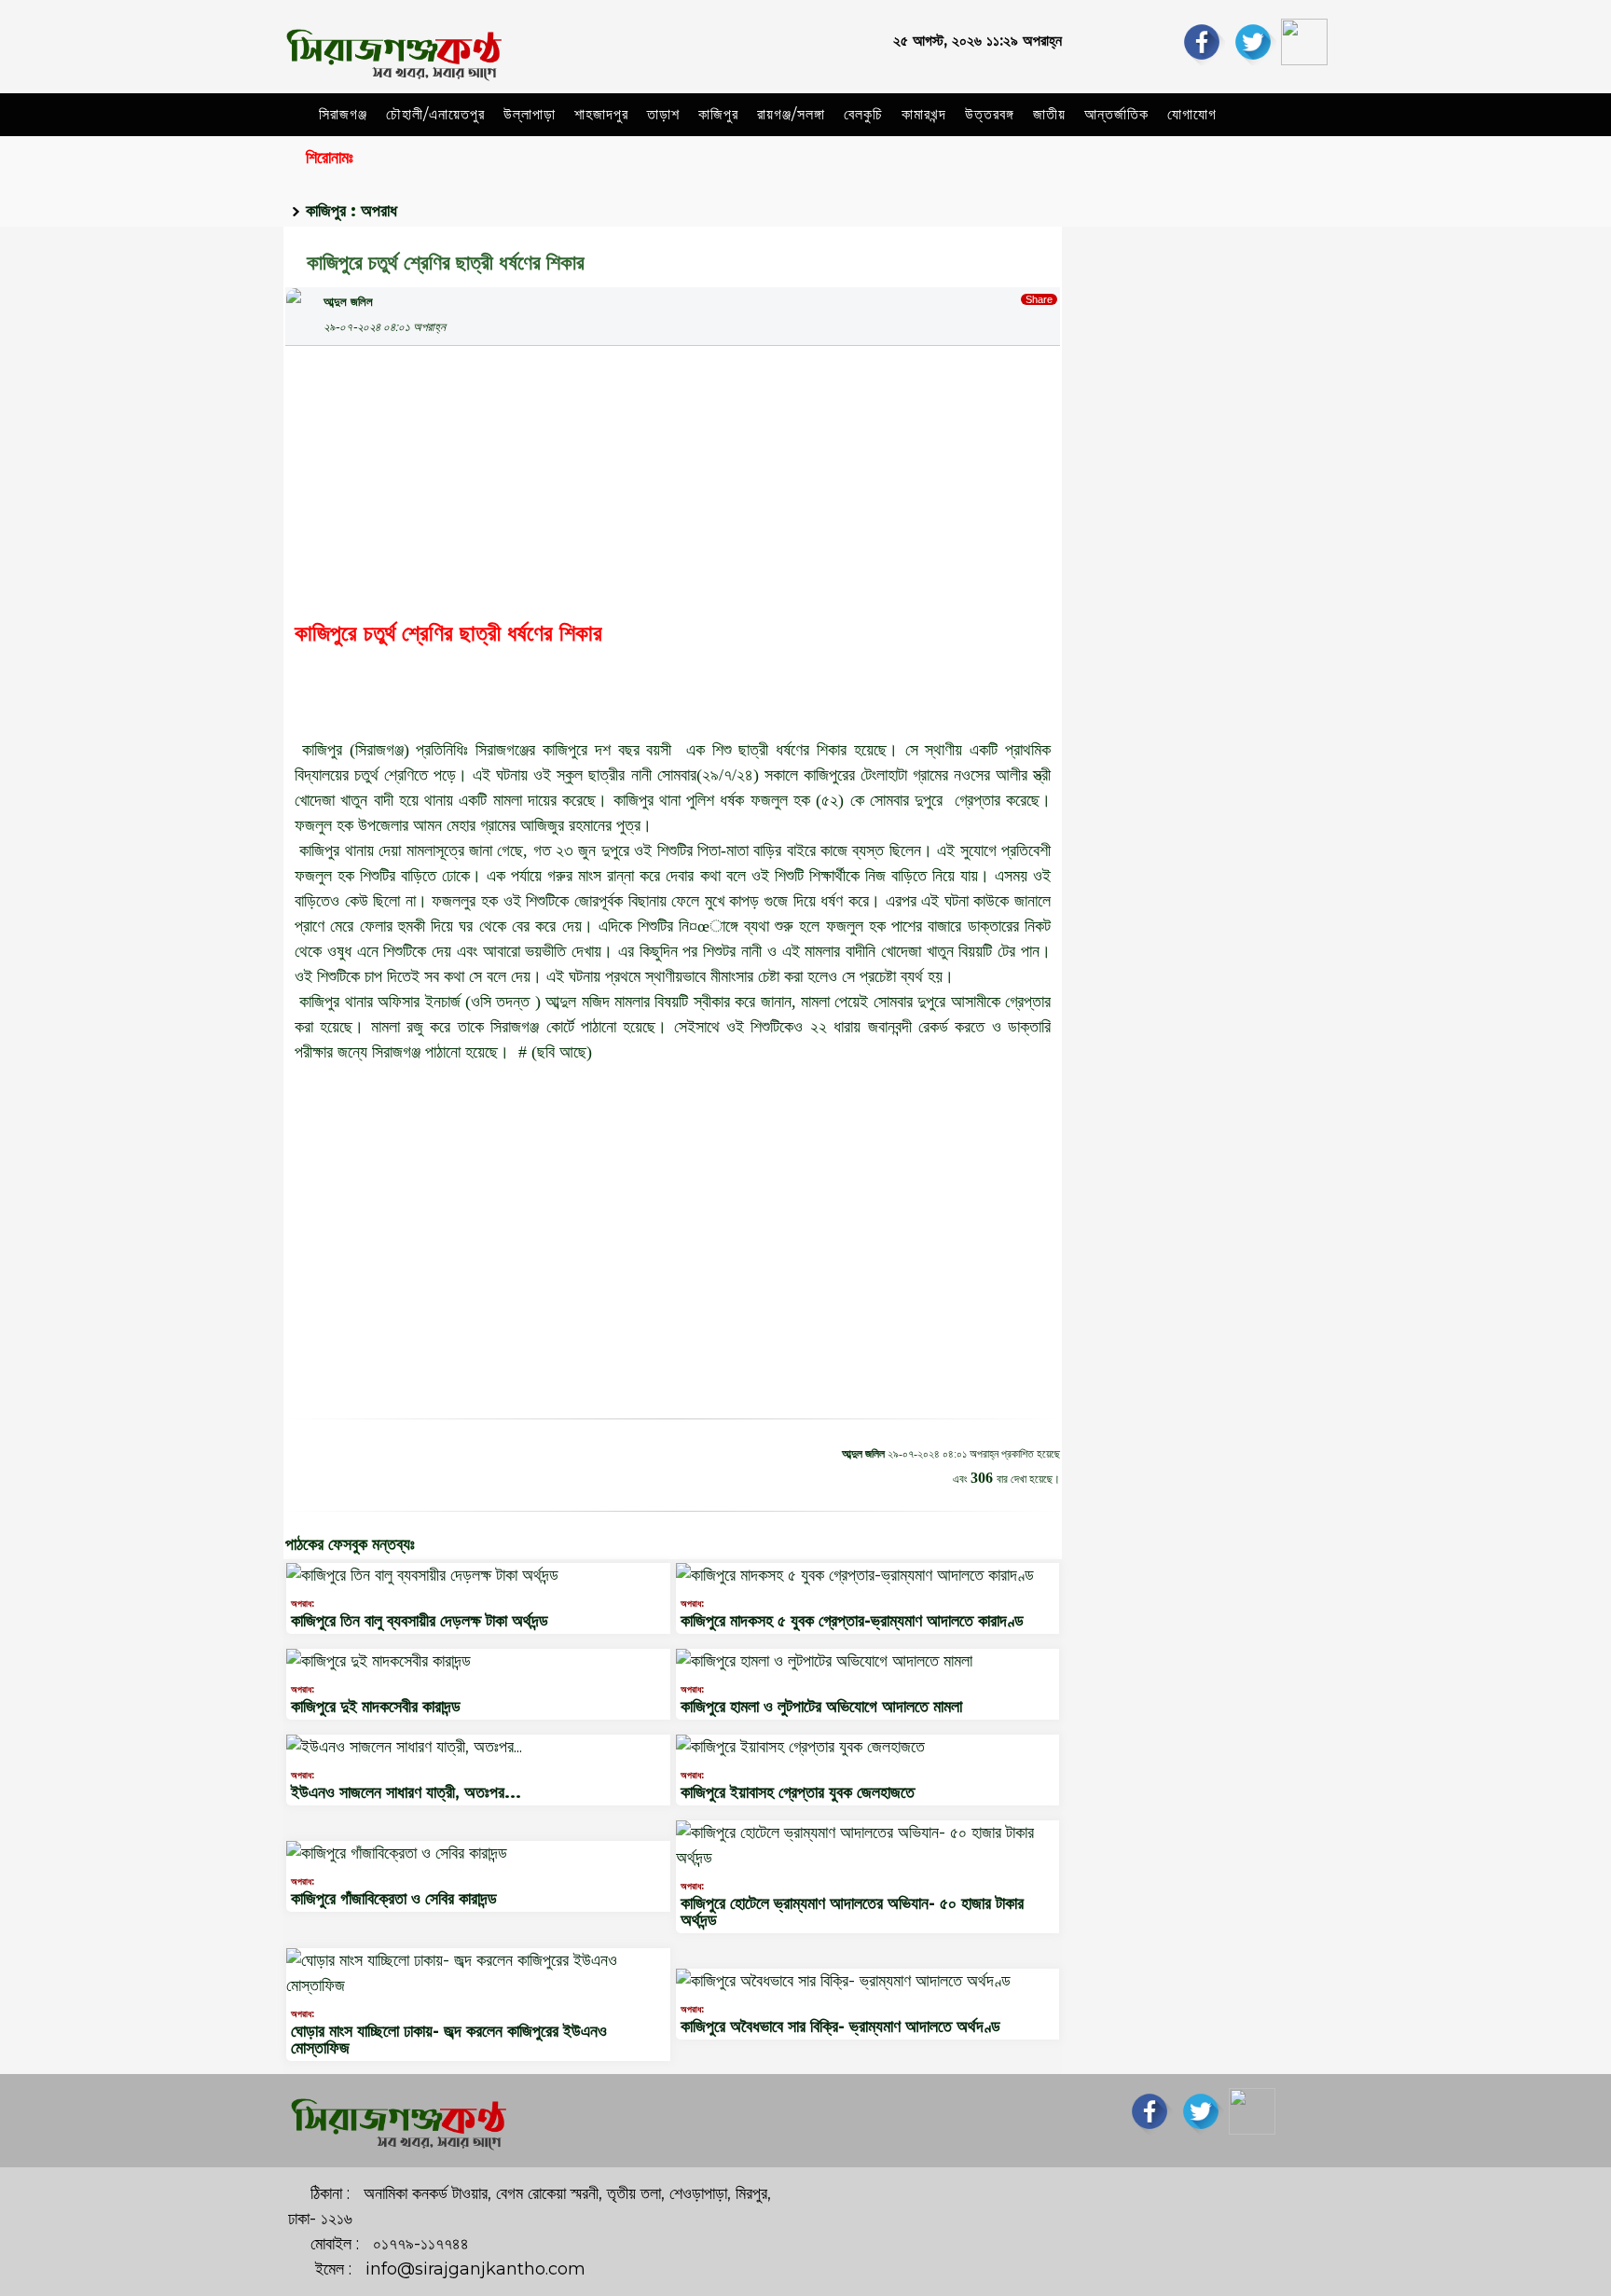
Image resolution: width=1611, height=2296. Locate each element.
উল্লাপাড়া (530, 114)
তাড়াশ (663, 114)
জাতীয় (1049, 114)
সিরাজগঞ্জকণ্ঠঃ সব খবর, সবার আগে (1207, 257)
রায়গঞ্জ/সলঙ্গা (791, 114)
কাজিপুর (718, 114)
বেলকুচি (863, 114)
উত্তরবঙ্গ (990, 114)
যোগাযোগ (1192, 114)
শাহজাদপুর (601, 114)
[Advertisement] (673, 477)
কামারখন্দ (924, 114)
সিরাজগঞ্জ (343, 114)
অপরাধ (379, 211)
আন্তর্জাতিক (1116, 114)
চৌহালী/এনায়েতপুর (435, 114)
